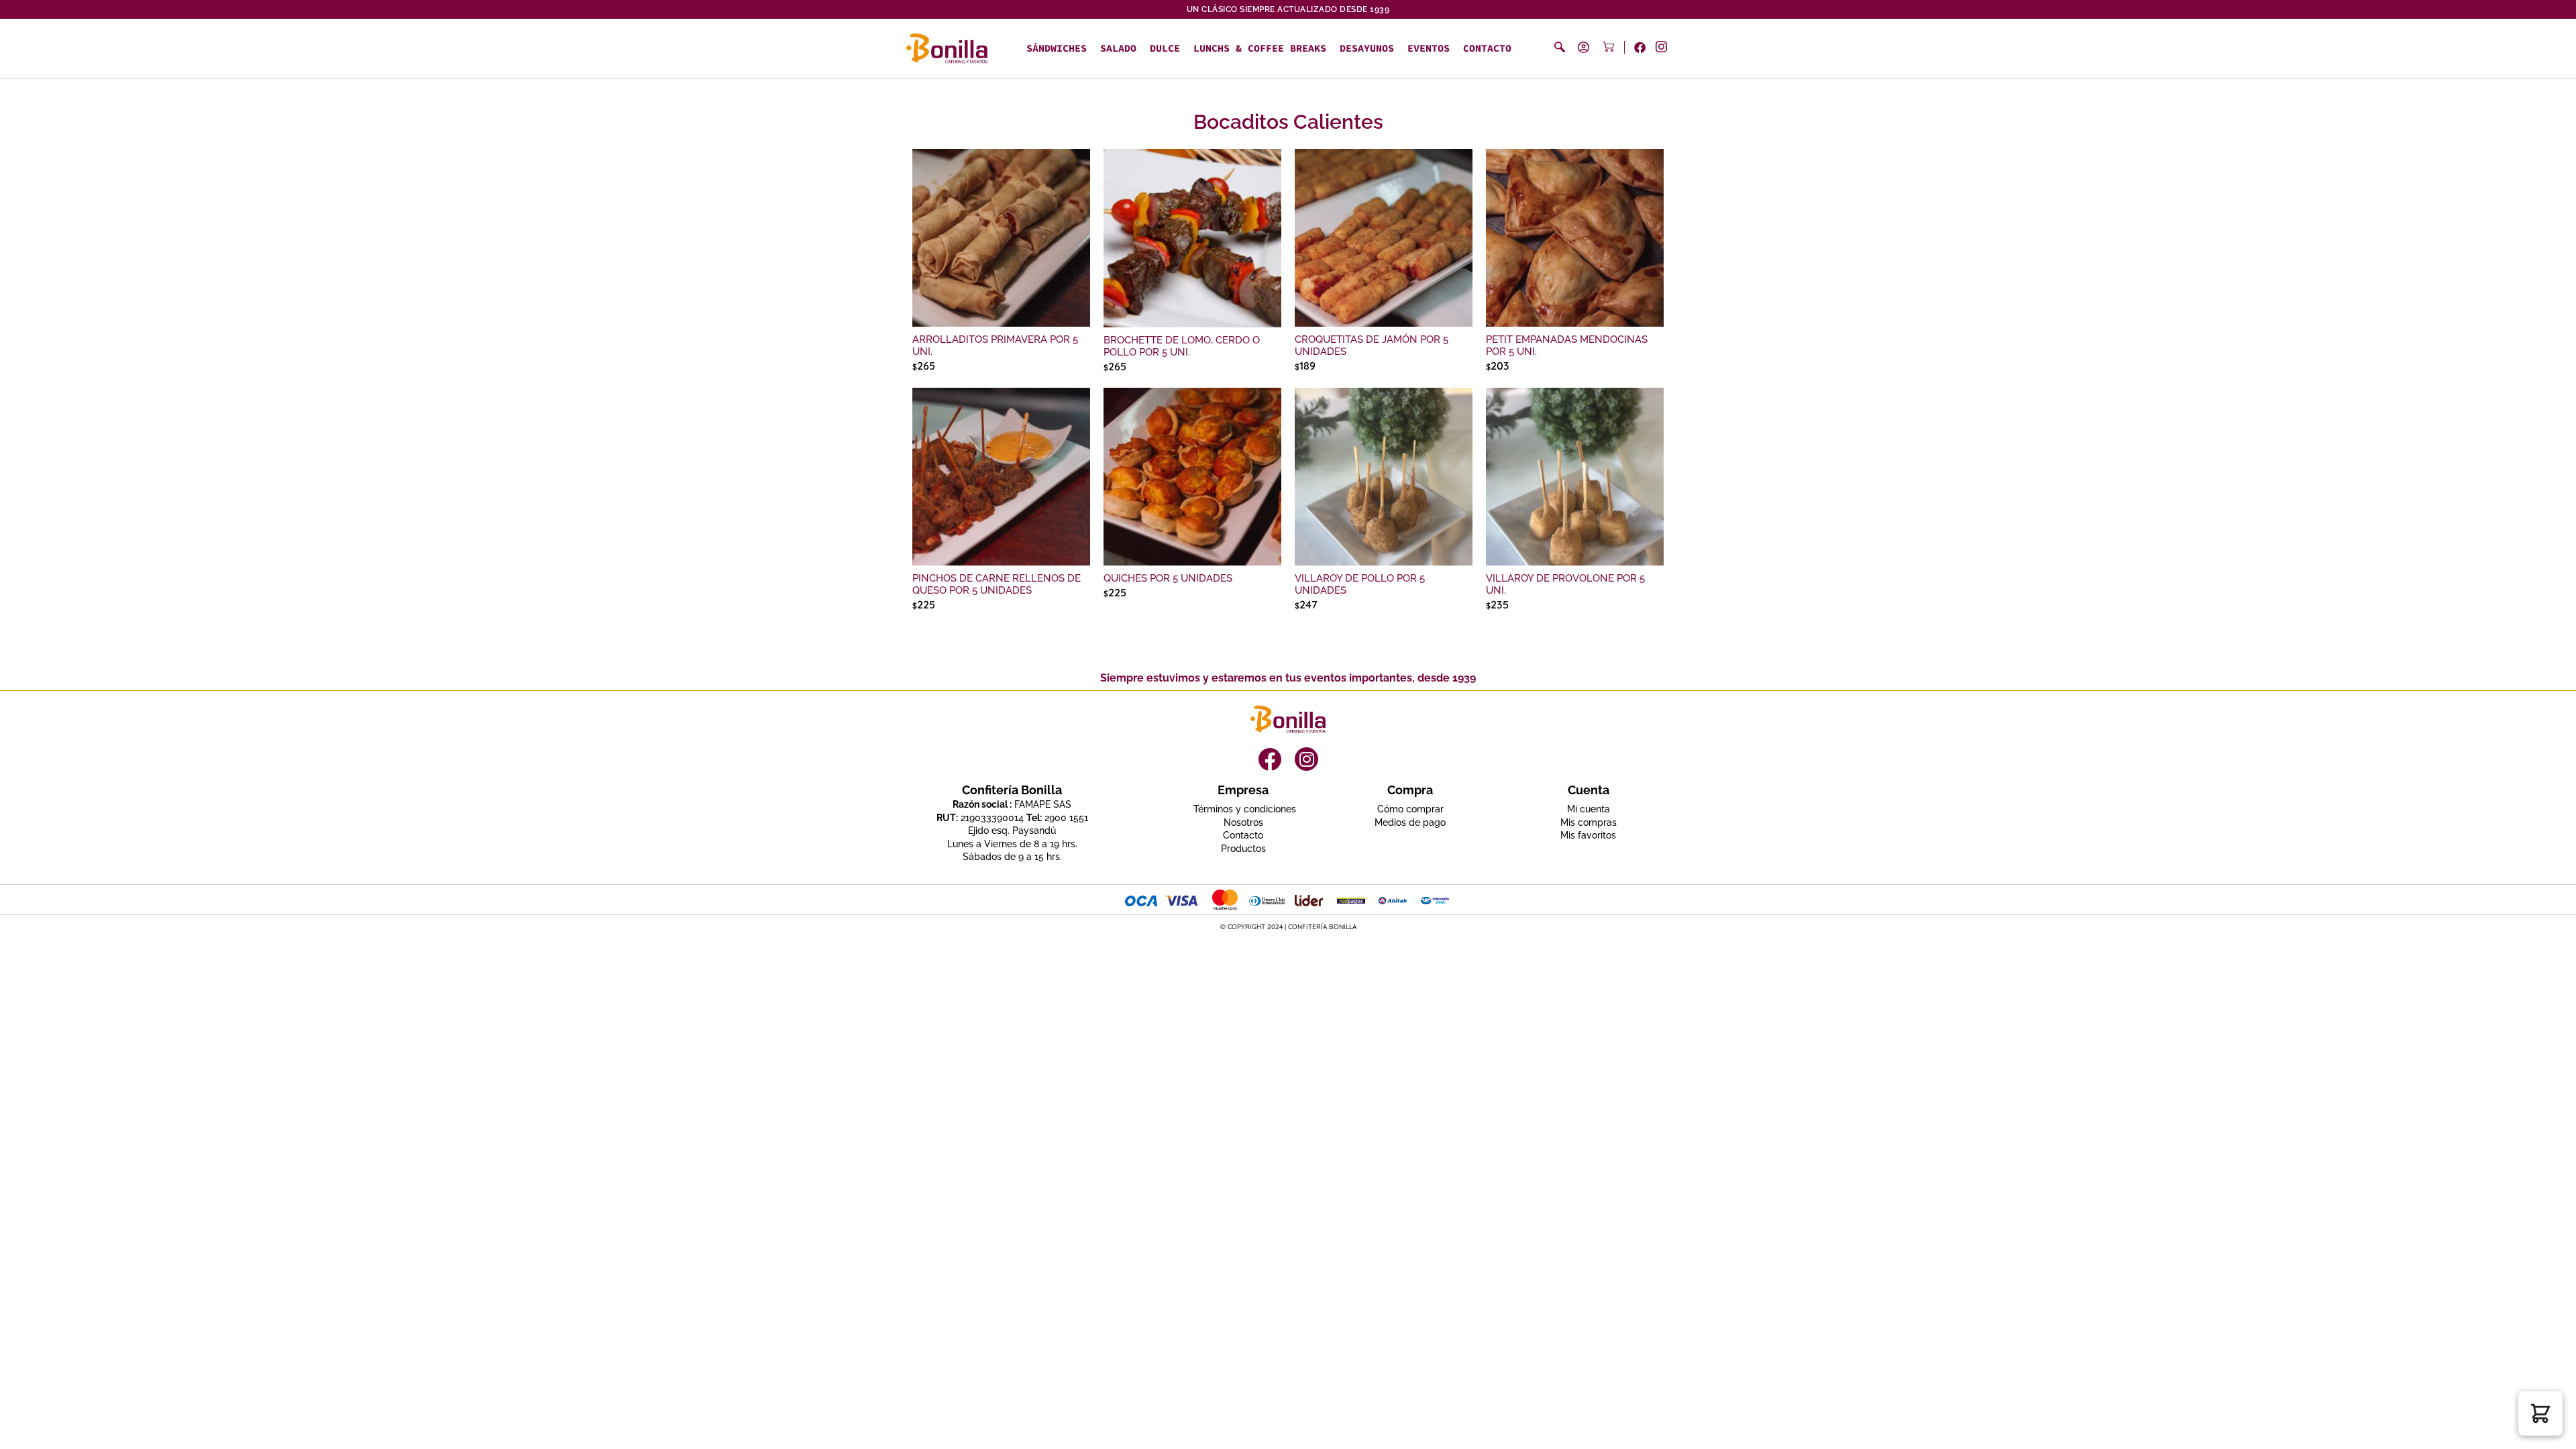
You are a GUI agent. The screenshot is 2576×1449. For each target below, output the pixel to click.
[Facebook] (1270, 759)
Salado (1118, 48)
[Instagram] (1306, 759)
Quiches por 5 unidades (1168, 578)
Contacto (1487, 48)
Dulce (1165, 48)
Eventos (1429, 48)
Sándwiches (1057, 48)
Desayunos (1367, 48)
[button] (2540, 1413)
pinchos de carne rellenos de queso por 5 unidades (997, 584)
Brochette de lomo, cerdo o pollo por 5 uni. (1182, 346)
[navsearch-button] (1560, 47)
